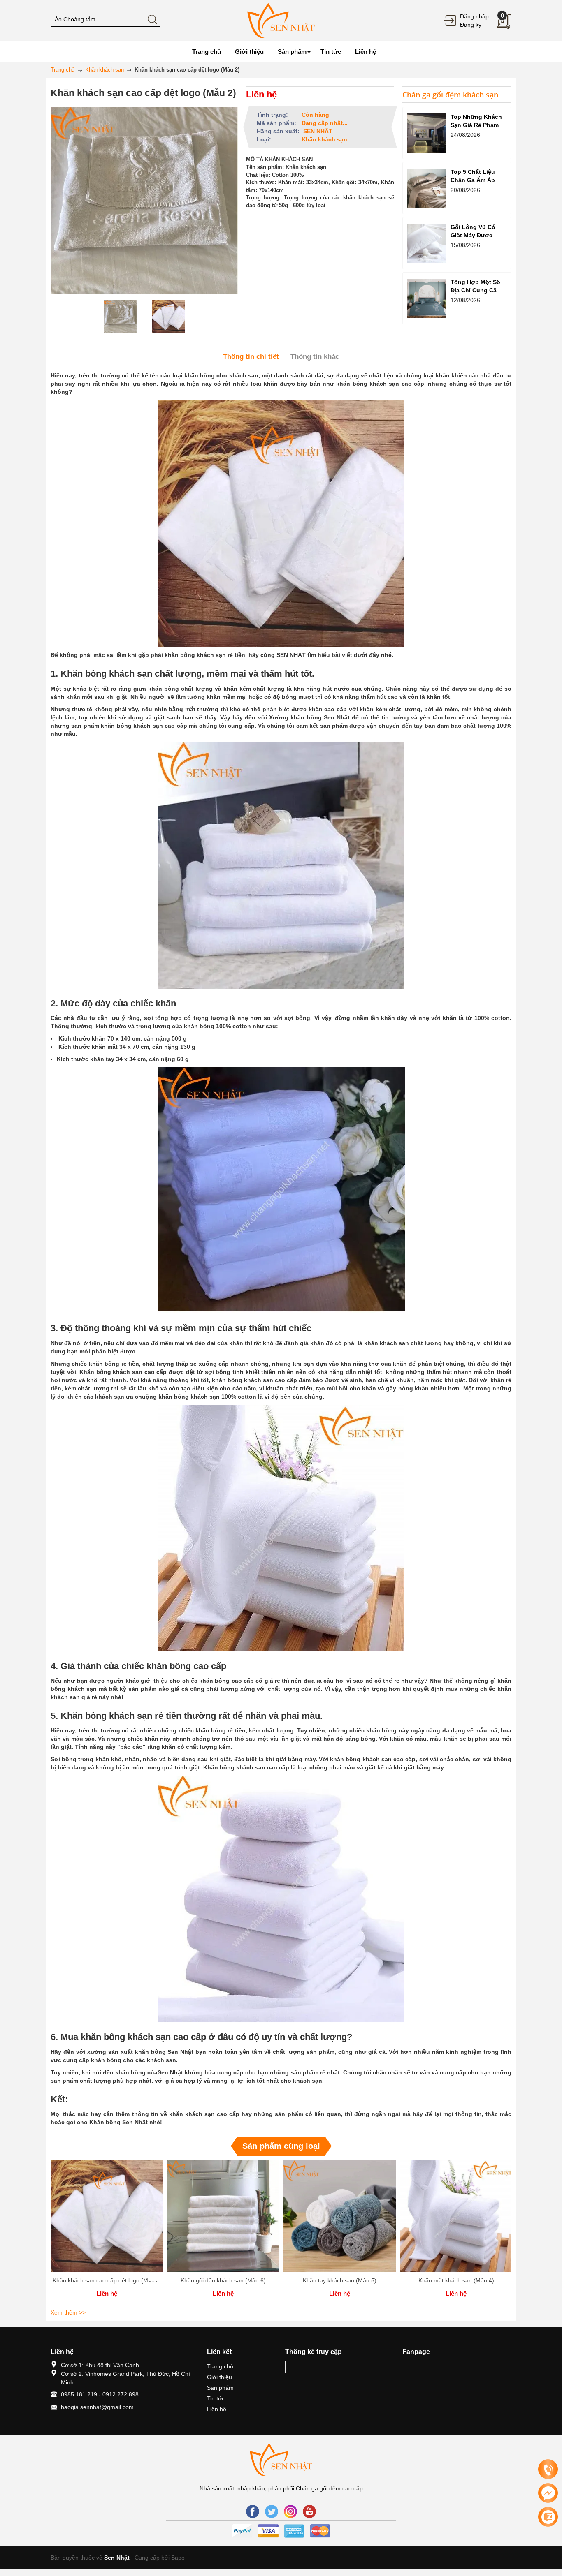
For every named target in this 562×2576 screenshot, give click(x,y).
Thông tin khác (315, 357)
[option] (120, 316)
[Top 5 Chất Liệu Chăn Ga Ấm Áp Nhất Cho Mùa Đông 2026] (426, 188)
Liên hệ (217, 2409)
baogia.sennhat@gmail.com (97, 2407)
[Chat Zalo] (548, 2517)
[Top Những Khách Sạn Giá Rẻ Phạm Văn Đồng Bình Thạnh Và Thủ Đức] (426, 133)
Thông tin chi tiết (251, 357)
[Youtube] (309, 2511)
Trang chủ (220, 2366)
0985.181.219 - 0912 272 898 (100, 2394)
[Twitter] (272, 2511)
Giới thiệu (219, 2377)
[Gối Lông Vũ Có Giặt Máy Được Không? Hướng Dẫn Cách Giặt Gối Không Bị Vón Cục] (426, 243)
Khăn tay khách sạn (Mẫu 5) (340, 2280)
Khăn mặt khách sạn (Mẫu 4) (456, 2280)
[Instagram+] (290, 2511)
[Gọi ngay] (548, 2470)
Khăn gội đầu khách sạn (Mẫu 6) (223, 2280)
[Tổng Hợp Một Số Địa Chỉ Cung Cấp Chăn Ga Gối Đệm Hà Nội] (426, 298)
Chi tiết (107, 2219)
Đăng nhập (474, 16)
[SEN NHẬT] (281, 20)
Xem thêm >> (68, 2312)
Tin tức (216, 2398)
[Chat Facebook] (548, 2493)
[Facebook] (253, 2511)
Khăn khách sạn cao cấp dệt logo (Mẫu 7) (107, 2280)
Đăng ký (471, 25)
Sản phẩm (220, 2388)
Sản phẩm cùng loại (281, 2146)
